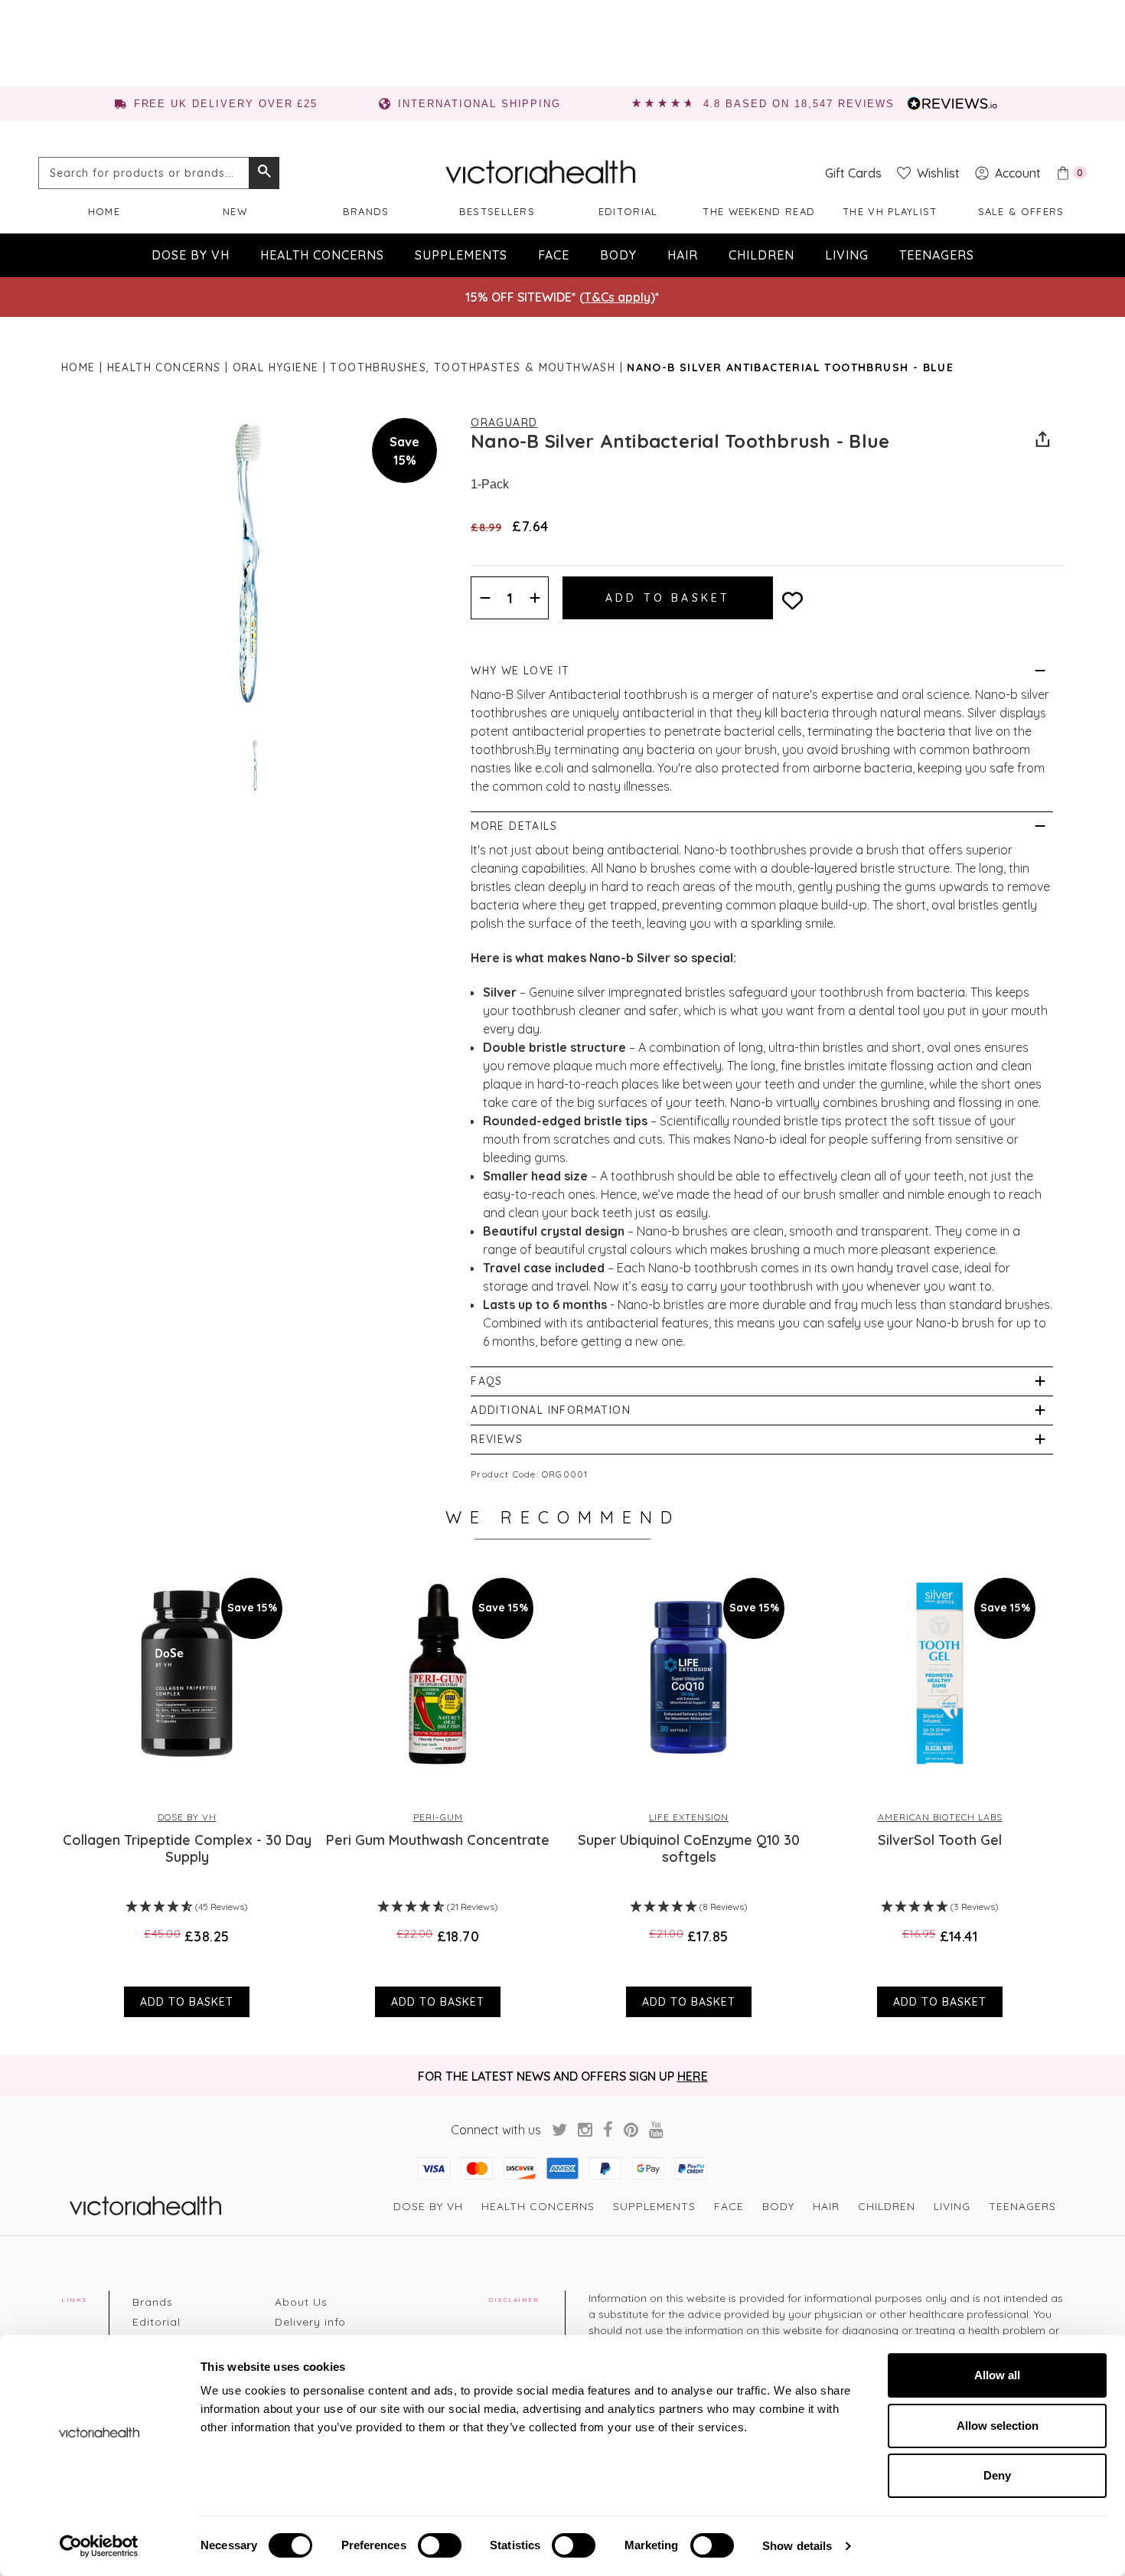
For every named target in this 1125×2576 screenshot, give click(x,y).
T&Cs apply (617, 297)
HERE (693, 2076)
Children (761, 255)
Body (618, 255)
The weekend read (759, 211)
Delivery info (310, 2322)
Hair (683, 255)
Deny (997, 2475)
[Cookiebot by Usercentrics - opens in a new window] (99, 2546)
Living (847, 255)
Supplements (461, 255)
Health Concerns (322, 255)
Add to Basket (187, 2002)
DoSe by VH (191, 255)
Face (554, 255)
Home (104, 211)
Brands (366, 211)
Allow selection (998, 2426)
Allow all (997, 2375)
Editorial (628, 211)
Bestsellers (497, 211)
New (235, 211)
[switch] (440, 2545)
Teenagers (937, 255)
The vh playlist (890, 211)
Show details (797, 2546)
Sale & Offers (1021, 211)
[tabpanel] (187, 1790)
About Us (301, 2302)
